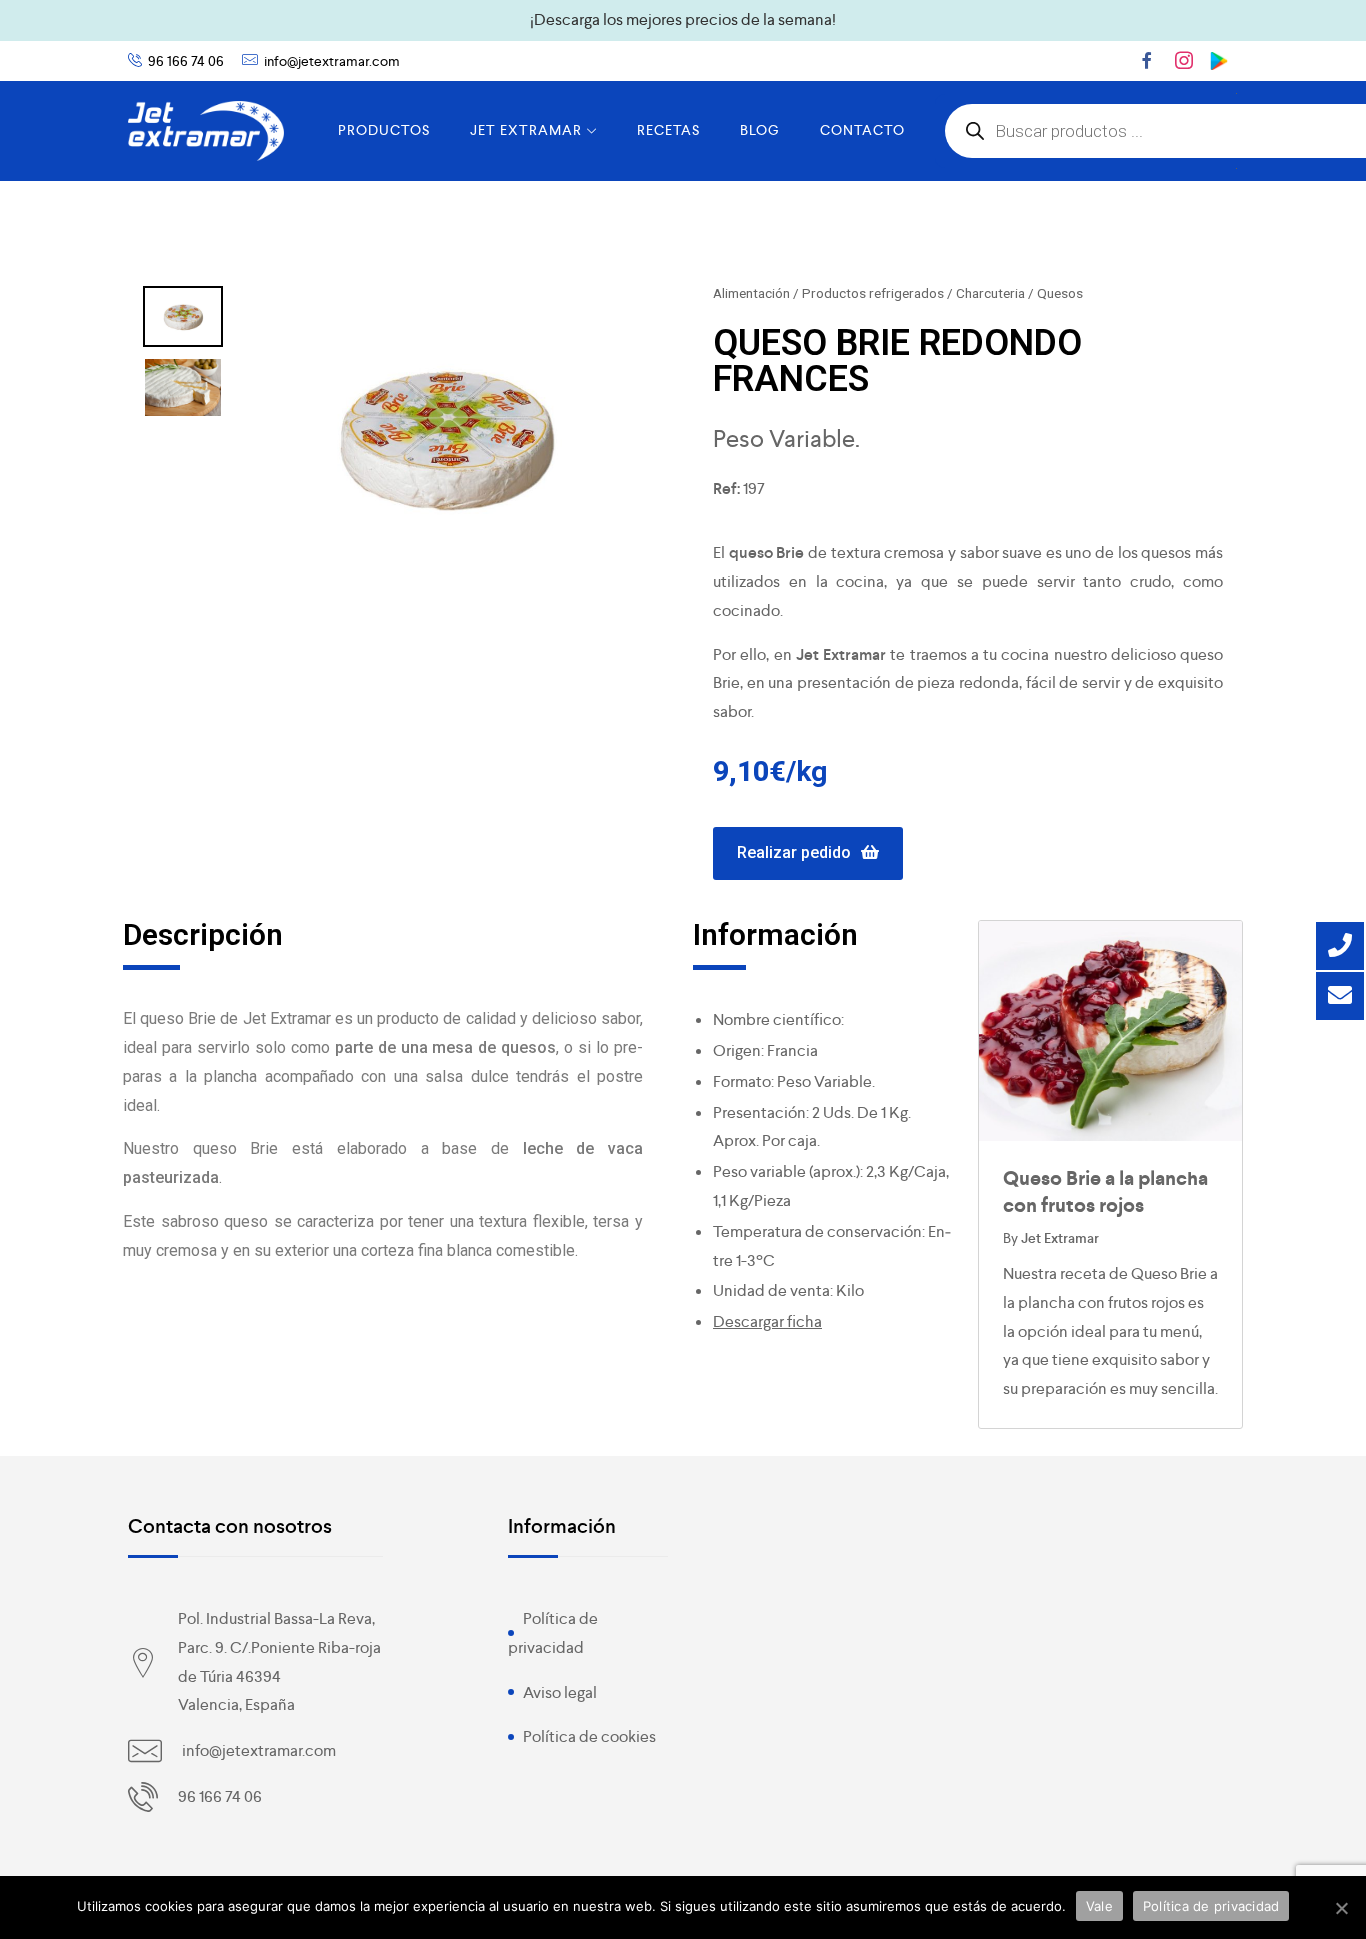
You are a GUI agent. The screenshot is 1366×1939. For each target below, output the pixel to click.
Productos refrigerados (873, 293)
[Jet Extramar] (206, 131)
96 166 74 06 (186, 61)
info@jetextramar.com (332, 61)
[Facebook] (1147, 60)
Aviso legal (560, 1692)
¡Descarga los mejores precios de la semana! (683, 19)
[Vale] (1341, 1908)
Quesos (1060, 293)
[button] (808, 853)
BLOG (760, 130)
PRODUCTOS (384, 130)
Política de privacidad (1211, 1906)
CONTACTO (862, 130)
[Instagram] (1184, 60)
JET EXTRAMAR (526, 130)
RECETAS (668, 130)
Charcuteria (990, 293)
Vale (1099, 1906)
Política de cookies (589, 1736)
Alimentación (751, 293)
